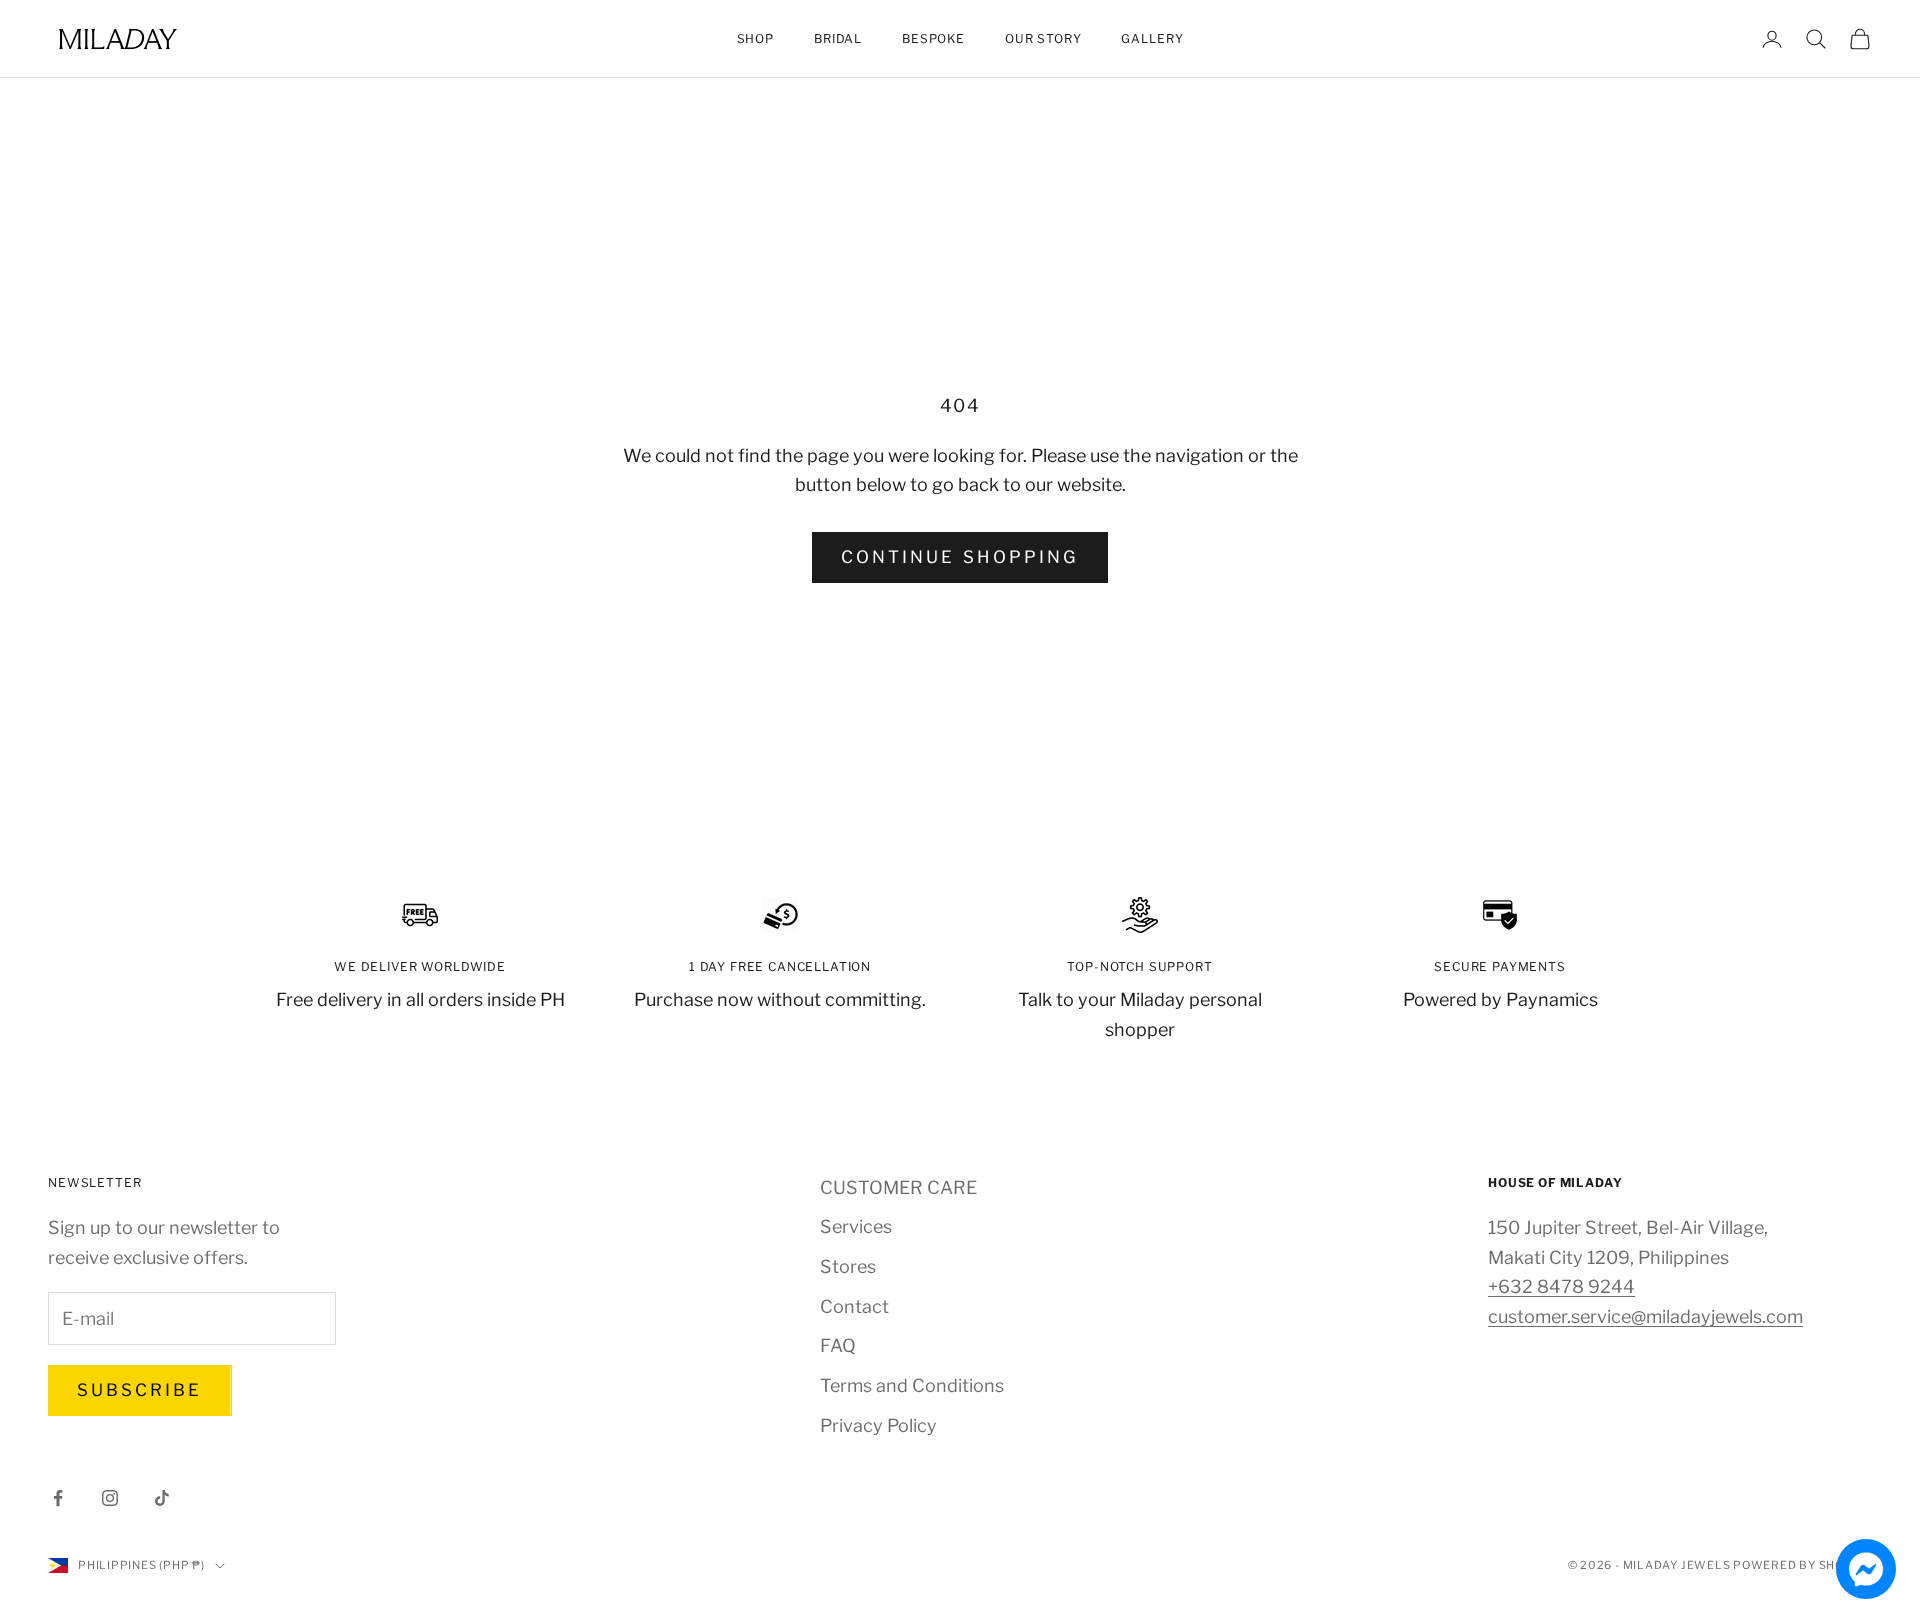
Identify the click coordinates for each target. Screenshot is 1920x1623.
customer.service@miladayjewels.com (1645, 1316)
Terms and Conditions (912, 1385)
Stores (848, 1266)
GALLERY (1152, 38)
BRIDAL (838, 38)
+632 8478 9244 (1561, 1286)
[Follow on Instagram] (110, 1498)
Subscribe (140, 1390)
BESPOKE (933, 38)
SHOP (755, 38)
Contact (854, 1306)
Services (856, 1226)
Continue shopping (960, 557)
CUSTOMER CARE (898, 1187)
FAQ (838, 1345)
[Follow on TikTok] (162, 1498)
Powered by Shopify (1802, 1565)
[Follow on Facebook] (58, 1498)
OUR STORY (1043, 38)
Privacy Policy (878, 1425)
